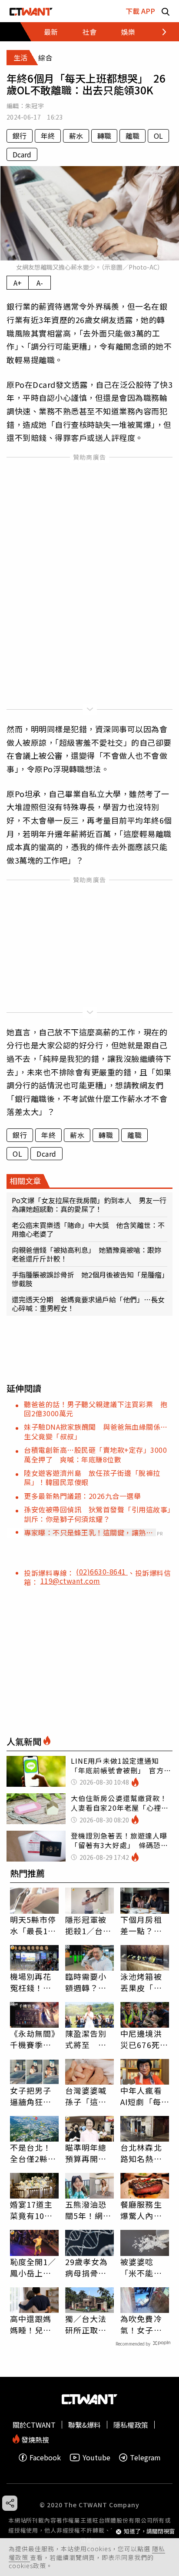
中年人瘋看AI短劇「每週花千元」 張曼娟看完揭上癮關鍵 (143, 2096)
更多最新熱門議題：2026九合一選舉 (82, 1496)
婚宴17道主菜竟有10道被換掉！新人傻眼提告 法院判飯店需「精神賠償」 (34, 2210)
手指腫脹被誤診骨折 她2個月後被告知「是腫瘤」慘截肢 (88, 1279)
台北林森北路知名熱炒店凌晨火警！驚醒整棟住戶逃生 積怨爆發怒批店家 (145, 2153)
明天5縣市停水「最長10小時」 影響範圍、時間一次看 (33, 1925)
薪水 (76, 136)
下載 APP (140, 11)
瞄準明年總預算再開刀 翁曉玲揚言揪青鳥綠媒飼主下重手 (89, 2153)
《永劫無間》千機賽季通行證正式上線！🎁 (33, 2039)
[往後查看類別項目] (159, 32)
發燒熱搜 (34, 2439)
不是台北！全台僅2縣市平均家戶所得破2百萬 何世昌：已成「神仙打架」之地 (33, 2153)
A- (40, 283)
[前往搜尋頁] (166, 11)
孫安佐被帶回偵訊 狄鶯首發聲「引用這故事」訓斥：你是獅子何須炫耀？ (98, 1514)
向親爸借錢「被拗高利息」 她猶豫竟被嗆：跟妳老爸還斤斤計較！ (86, 1254)
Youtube (96, 2458)
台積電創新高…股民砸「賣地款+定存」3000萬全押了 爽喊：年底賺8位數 (95, 1454)
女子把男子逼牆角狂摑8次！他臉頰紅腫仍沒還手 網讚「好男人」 (33, 2096)
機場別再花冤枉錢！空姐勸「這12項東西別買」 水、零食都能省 (34, 1982)
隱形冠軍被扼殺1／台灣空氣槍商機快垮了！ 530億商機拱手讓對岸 (89, 1925)
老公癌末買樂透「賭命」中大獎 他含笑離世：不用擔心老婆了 (88, 1229)
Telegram (145, 2458)
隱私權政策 (131, 2425)
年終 (48, 136)
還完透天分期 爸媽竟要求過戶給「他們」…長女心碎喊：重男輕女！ (88, 1304)
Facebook (45, 2458)
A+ (18, 283)
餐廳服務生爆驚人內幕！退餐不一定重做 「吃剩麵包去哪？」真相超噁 (141, 2210)
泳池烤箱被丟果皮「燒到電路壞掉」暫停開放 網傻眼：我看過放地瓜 (143, 1982)
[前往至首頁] (31, 11)
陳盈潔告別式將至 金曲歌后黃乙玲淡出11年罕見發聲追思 (87, 2039)
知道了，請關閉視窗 (149, 2531)
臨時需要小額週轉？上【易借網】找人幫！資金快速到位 (86, 1982)
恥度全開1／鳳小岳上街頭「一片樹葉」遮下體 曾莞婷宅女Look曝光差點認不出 (34, 2267)
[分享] (10, 2503)
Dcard (22, 154)
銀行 (20, 136)
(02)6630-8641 (102, 1572)
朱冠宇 (35, 106)
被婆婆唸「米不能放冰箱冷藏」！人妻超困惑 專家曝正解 (141, 2267)
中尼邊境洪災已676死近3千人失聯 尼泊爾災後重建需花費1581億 (144, 2039)
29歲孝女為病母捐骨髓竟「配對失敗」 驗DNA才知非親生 (88, 2267)
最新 (51, 32)
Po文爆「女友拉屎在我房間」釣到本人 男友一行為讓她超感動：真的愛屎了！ (89, 1205)
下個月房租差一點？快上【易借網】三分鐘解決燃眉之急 (143, 1925)
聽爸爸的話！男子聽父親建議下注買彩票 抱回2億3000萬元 (96, 1409)
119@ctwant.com (70, 1581)
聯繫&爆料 (85, 2425)
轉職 (104, 136)
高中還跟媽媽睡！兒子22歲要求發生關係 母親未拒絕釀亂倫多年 (31, 2324)
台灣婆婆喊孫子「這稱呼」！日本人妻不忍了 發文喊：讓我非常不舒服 (89, 2096)
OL (158, 136)
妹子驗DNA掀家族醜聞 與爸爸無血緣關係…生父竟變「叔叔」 (96, 1431)
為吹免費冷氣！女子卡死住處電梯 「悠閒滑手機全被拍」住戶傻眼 (145, 2324)
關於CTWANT (34, 2425)
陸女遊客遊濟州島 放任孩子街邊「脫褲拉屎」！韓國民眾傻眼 (92, 1477)
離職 (133, 136)
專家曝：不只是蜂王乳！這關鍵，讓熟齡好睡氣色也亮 (88, 1532)
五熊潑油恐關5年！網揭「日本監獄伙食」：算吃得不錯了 (88, 2210)
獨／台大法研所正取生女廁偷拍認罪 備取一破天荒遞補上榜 (86, 2324)
